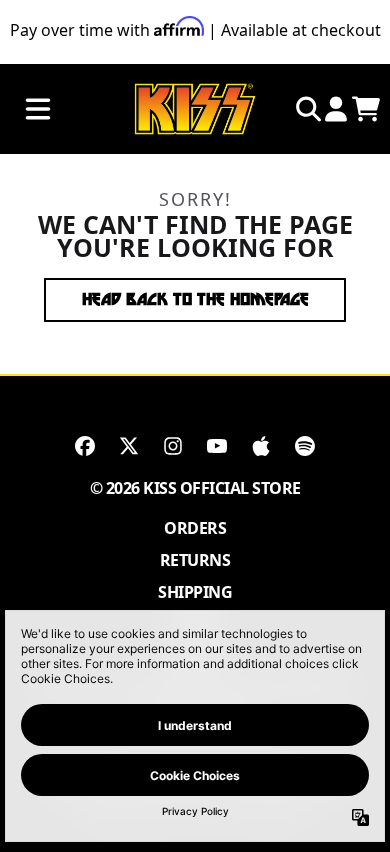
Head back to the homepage (195, 299)
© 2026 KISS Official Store (195, 488)
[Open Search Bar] (307, 109)
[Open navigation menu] (38, 109)
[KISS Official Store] (195, 109)
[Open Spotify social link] (305, 446)
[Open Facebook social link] (85, 446)
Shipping (195, 592)
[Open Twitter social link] (129, 446)
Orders (195, 528)
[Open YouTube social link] (217, 446)
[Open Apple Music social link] (261, 446)
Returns (195, 560)
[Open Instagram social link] (173, 446)
